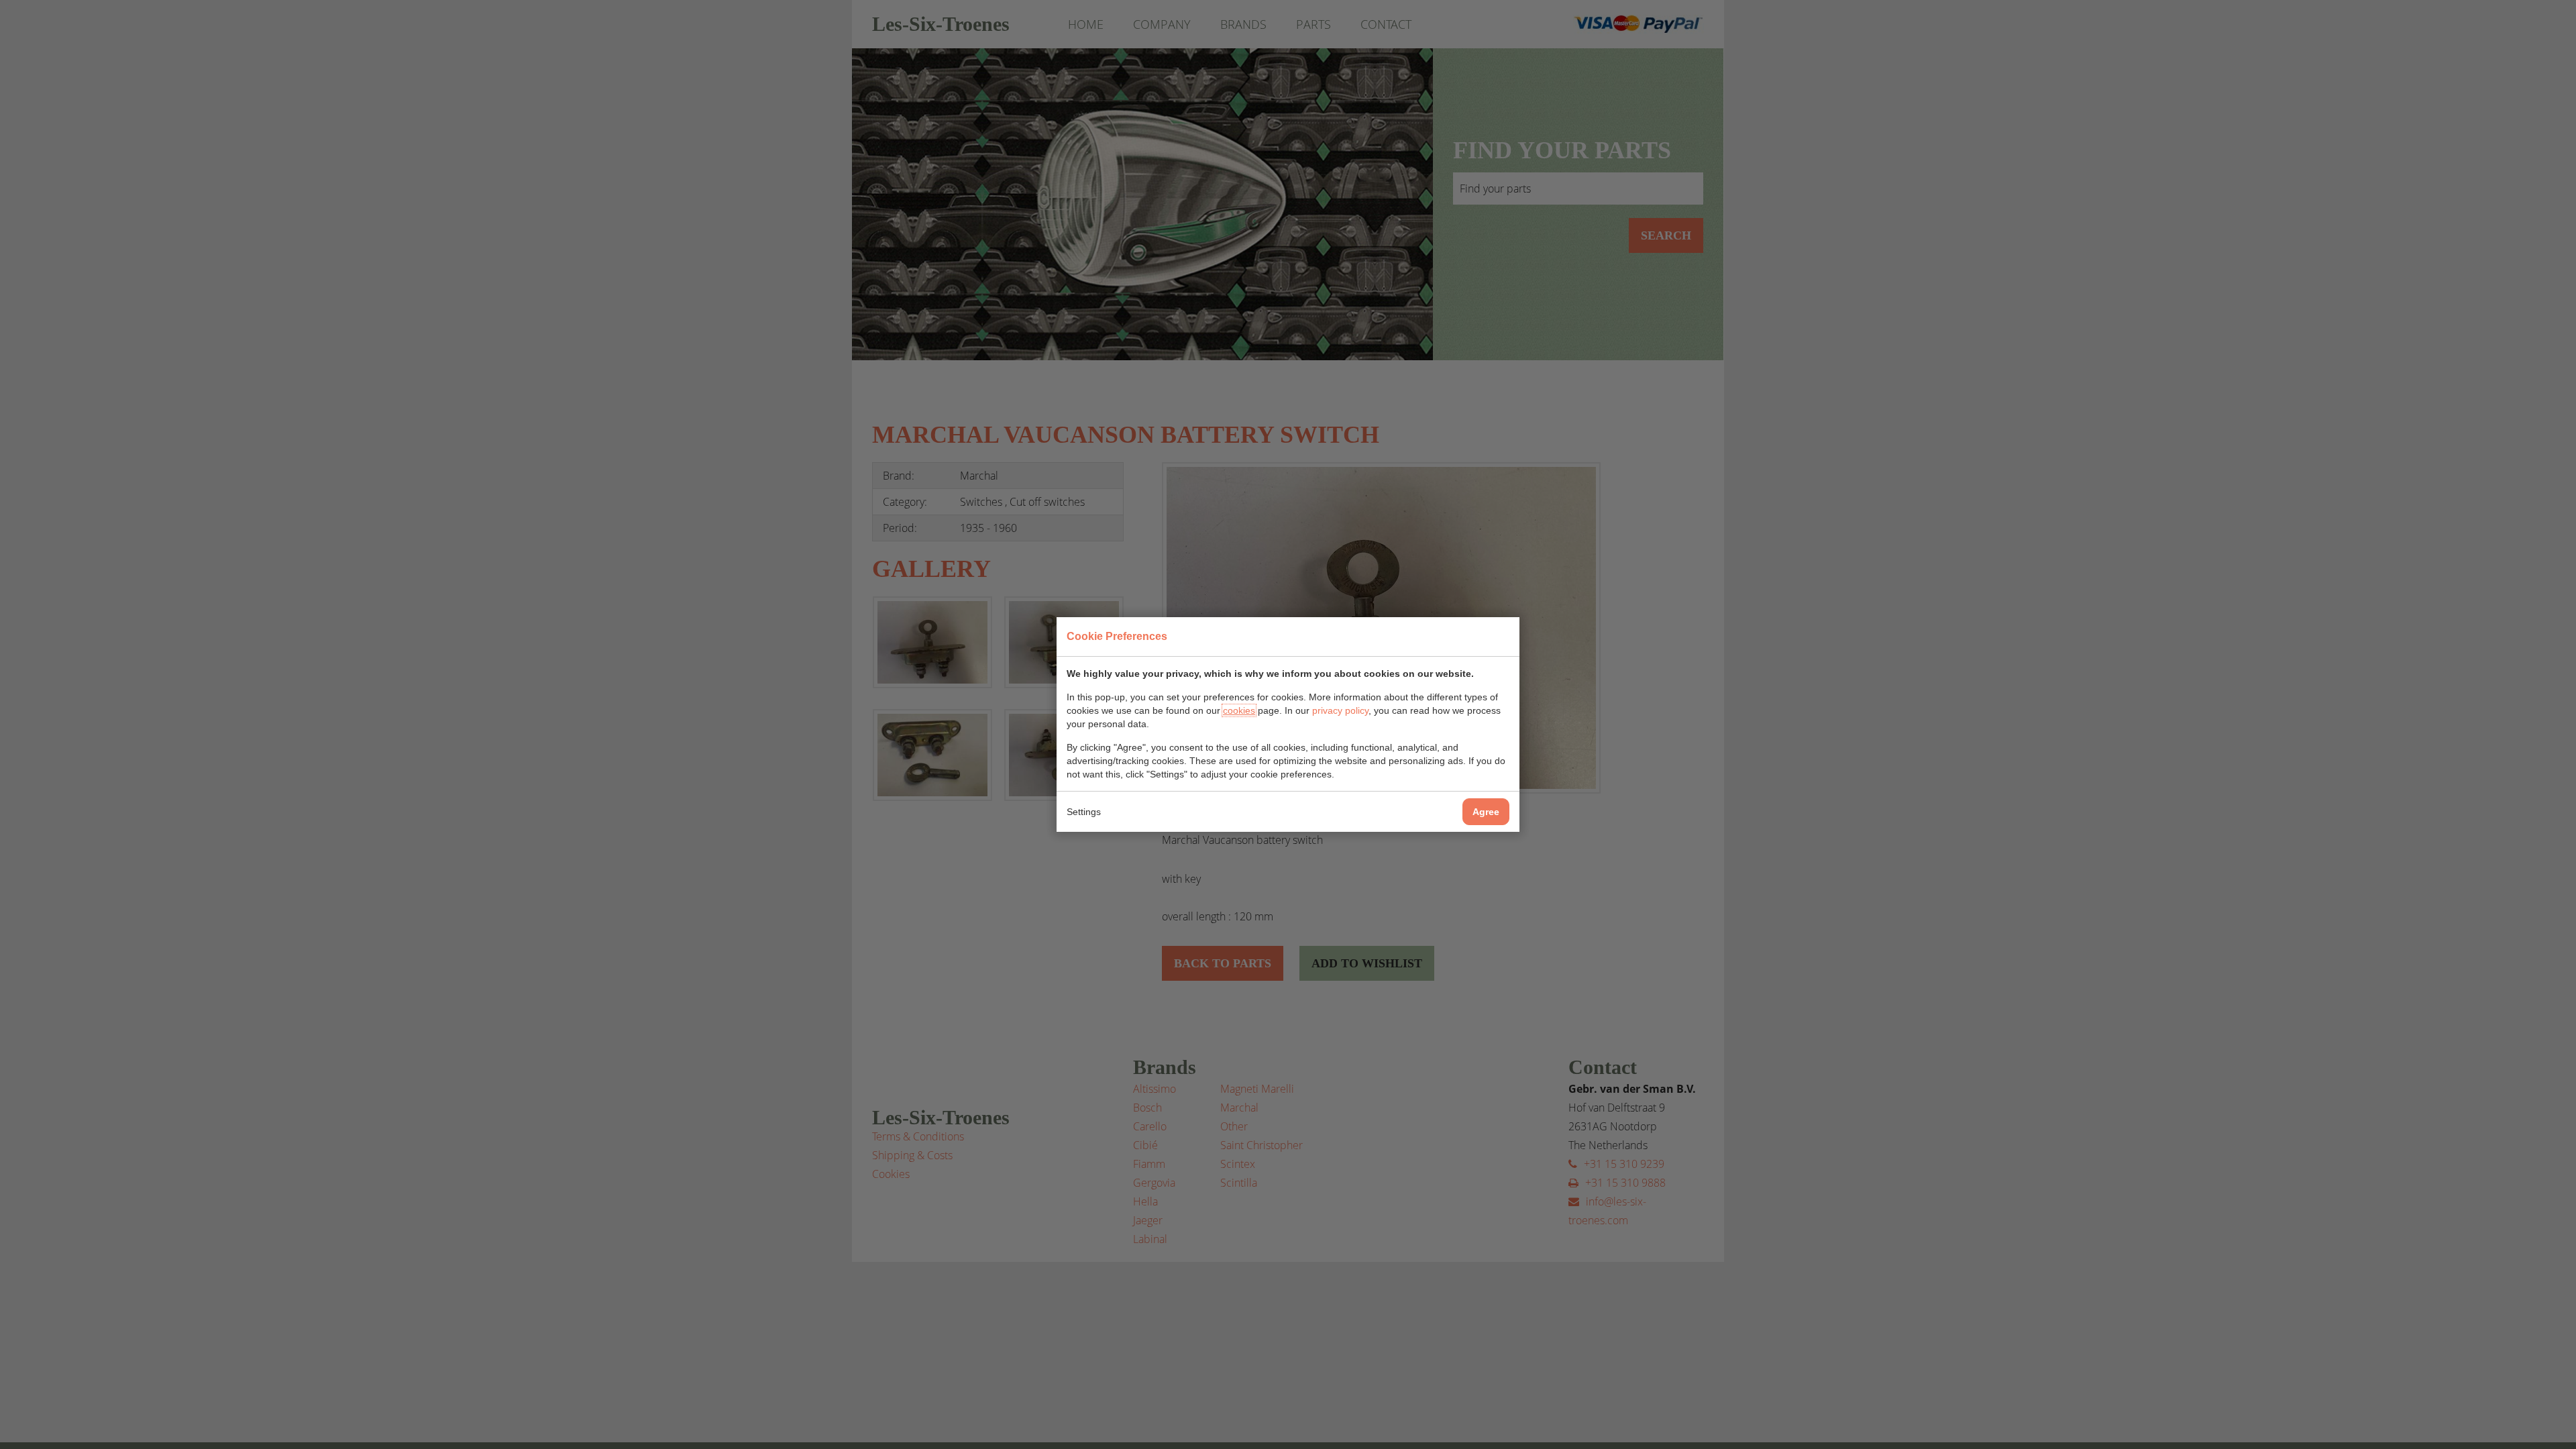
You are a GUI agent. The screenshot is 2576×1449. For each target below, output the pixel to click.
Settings (1084, 812)
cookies (1239, 710)
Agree (1486, 812)
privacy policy (1340, 710)
